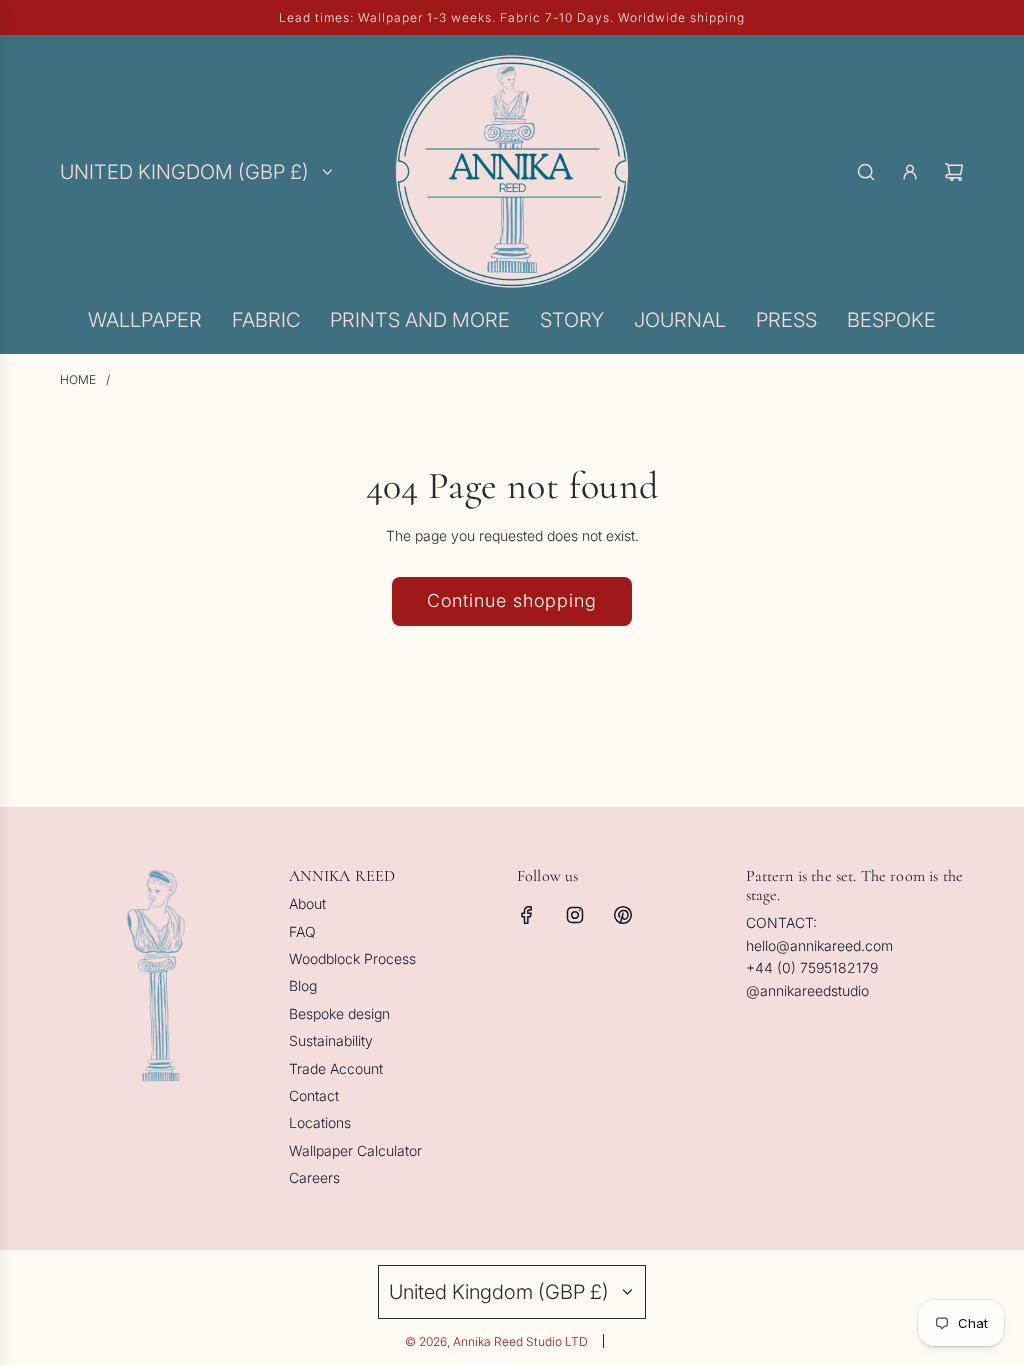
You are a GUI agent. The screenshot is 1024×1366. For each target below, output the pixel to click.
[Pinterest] (623, 915)
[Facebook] (527, 915)
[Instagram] (575, 915)
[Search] (866, 172)
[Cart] (954, 172)
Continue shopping (512, 600)
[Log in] (910, 172)
